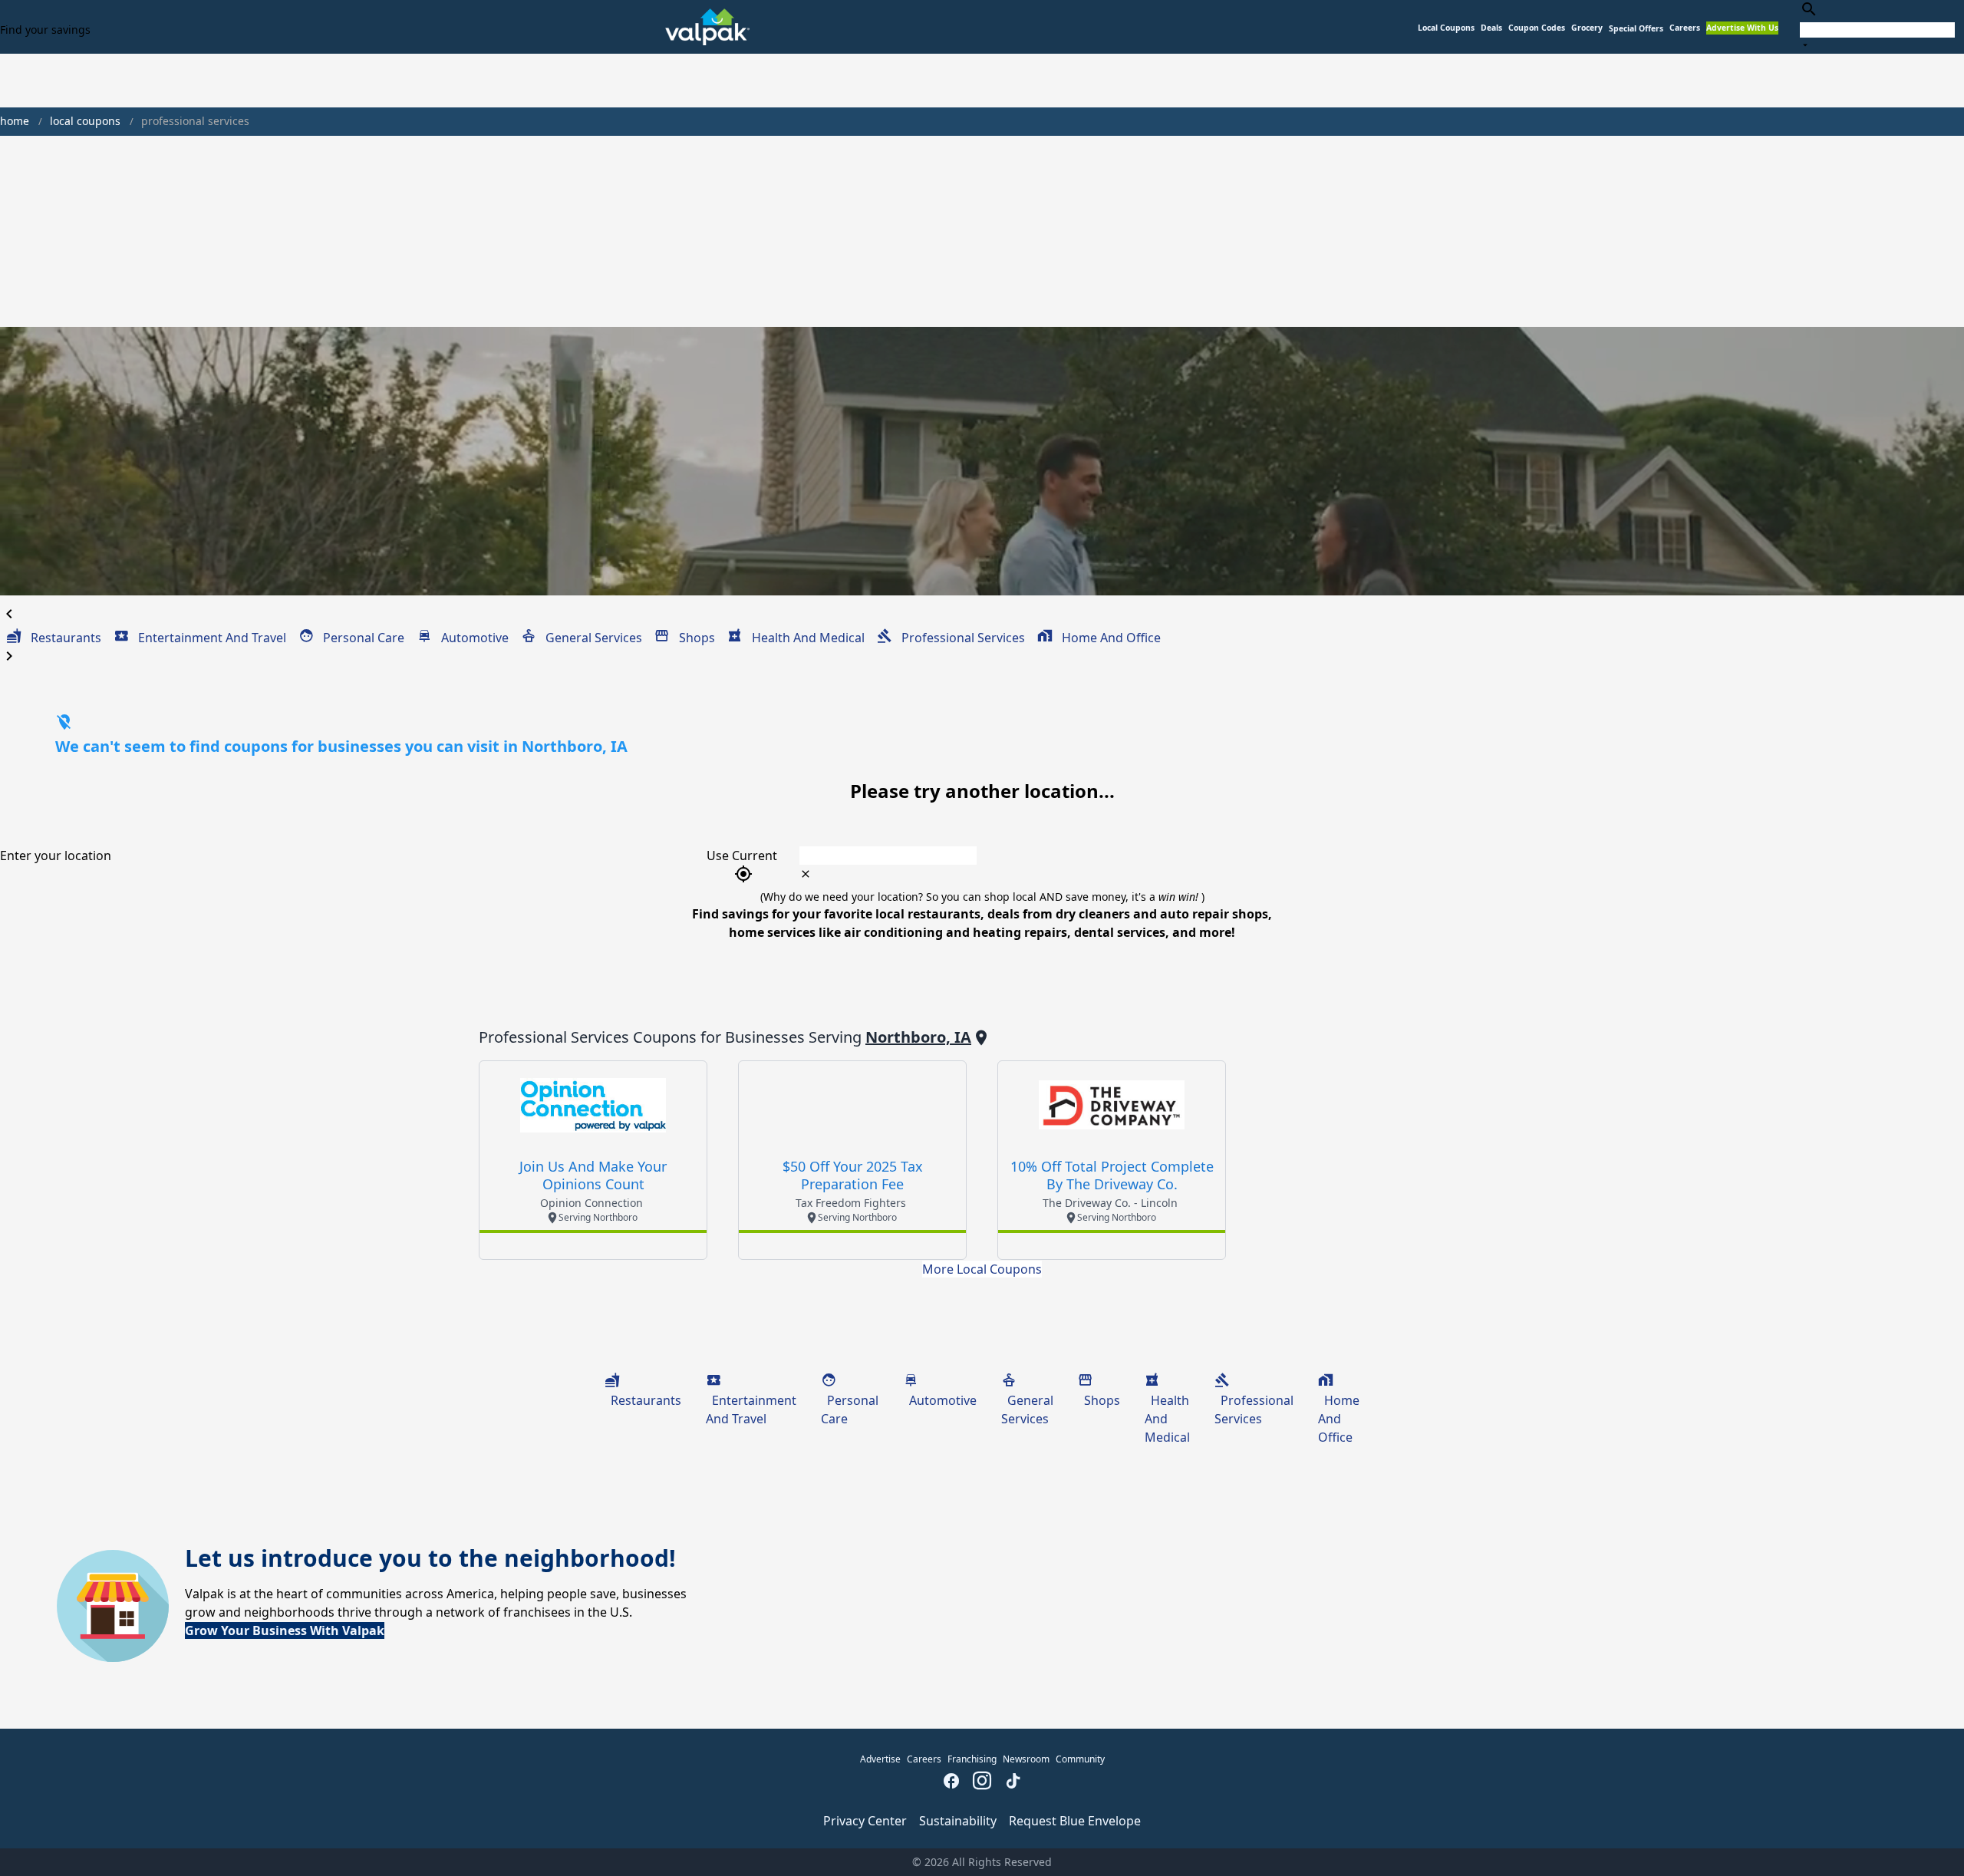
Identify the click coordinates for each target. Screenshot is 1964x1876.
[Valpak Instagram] (982, 1782)
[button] (1636, 29)
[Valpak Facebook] (951, 1782)
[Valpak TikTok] (1013, 1782)
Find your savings (45, 30)
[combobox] (1877, 26)
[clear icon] (806, 874)
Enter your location (56, 856)
